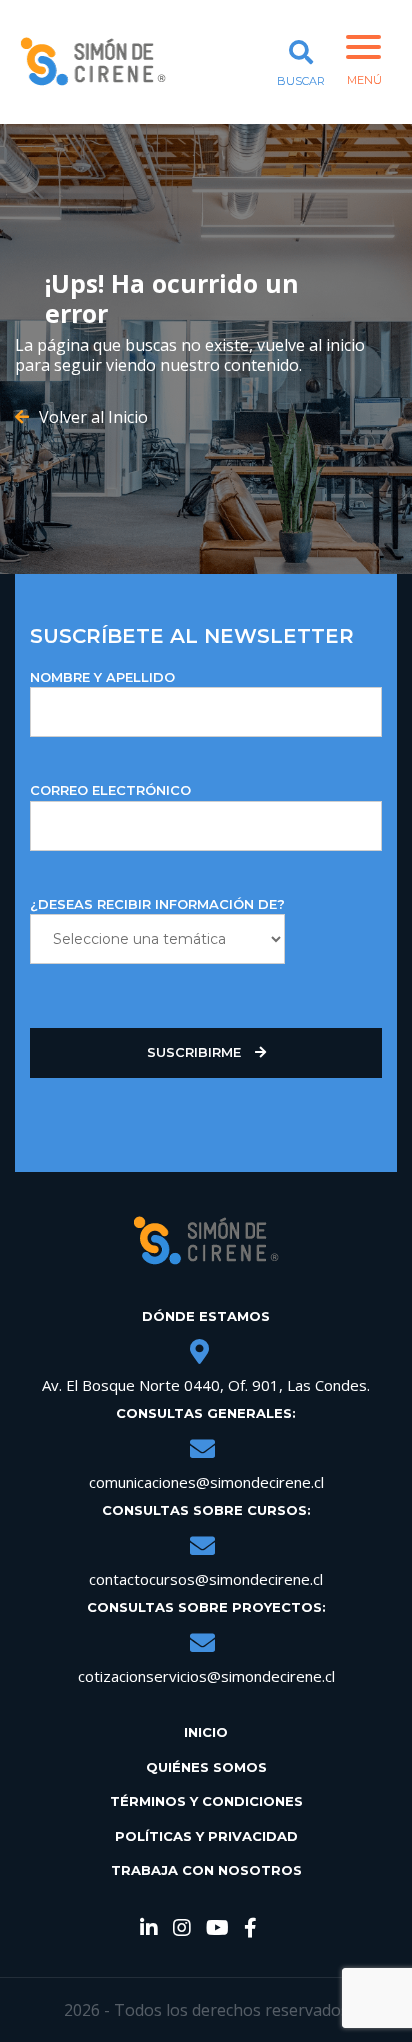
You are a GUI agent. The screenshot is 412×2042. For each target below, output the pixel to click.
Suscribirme (196, 1052)
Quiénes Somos (206, 1767)
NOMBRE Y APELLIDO (102, 677)
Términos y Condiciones (206, 1801)
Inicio (206, 1732)
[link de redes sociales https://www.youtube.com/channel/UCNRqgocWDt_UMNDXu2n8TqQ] (217, 1929)
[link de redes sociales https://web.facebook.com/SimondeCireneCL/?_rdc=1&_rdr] (250, 1929)
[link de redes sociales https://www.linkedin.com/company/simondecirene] (149, 1929)
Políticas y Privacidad (206, 1836)
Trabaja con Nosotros (206, 1870)
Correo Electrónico (110, 790)
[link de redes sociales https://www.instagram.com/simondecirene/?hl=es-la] (182, 1929)
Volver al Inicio (93, 417)
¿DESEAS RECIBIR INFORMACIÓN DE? (157, 904)
